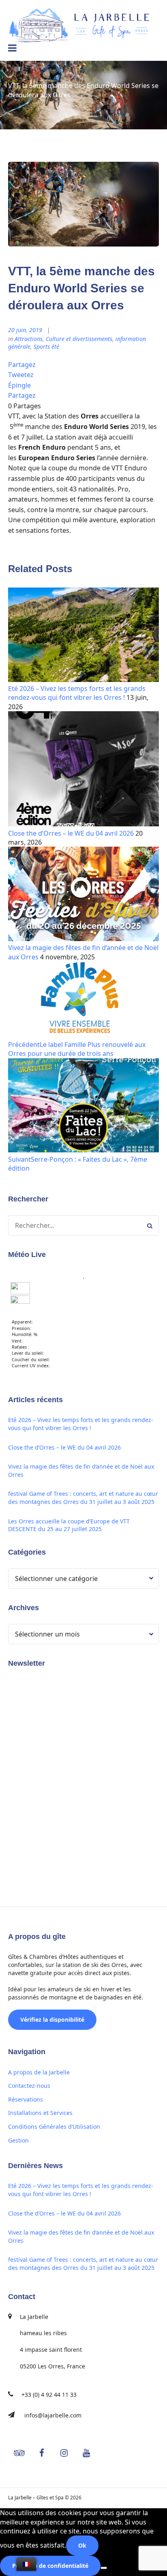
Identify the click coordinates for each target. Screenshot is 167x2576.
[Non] (104, 2568)
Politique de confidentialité (50, 2566)
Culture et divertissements (79, 339)
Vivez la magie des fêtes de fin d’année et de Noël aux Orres (81, 1470)
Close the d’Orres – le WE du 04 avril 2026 (71, 833)
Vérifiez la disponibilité (52, 2019)
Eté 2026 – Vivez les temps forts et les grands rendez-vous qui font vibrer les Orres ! (77, 693)
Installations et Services (40, 2113)
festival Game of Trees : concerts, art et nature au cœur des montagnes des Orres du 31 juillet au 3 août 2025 (83, 1498)
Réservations (26, 2099)
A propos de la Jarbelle (39, 2072)
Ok (82, 2545)
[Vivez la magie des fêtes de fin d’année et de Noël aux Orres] (83, 939)
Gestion (18, 2140)
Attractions (29, 339)
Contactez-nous (29, 2086)
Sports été (46, 346)
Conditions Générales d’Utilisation (54, 2127)
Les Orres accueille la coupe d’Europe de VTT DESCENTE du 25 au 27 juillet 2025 (69, 1525)
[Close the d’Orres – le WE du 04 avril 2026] (83, 824)
